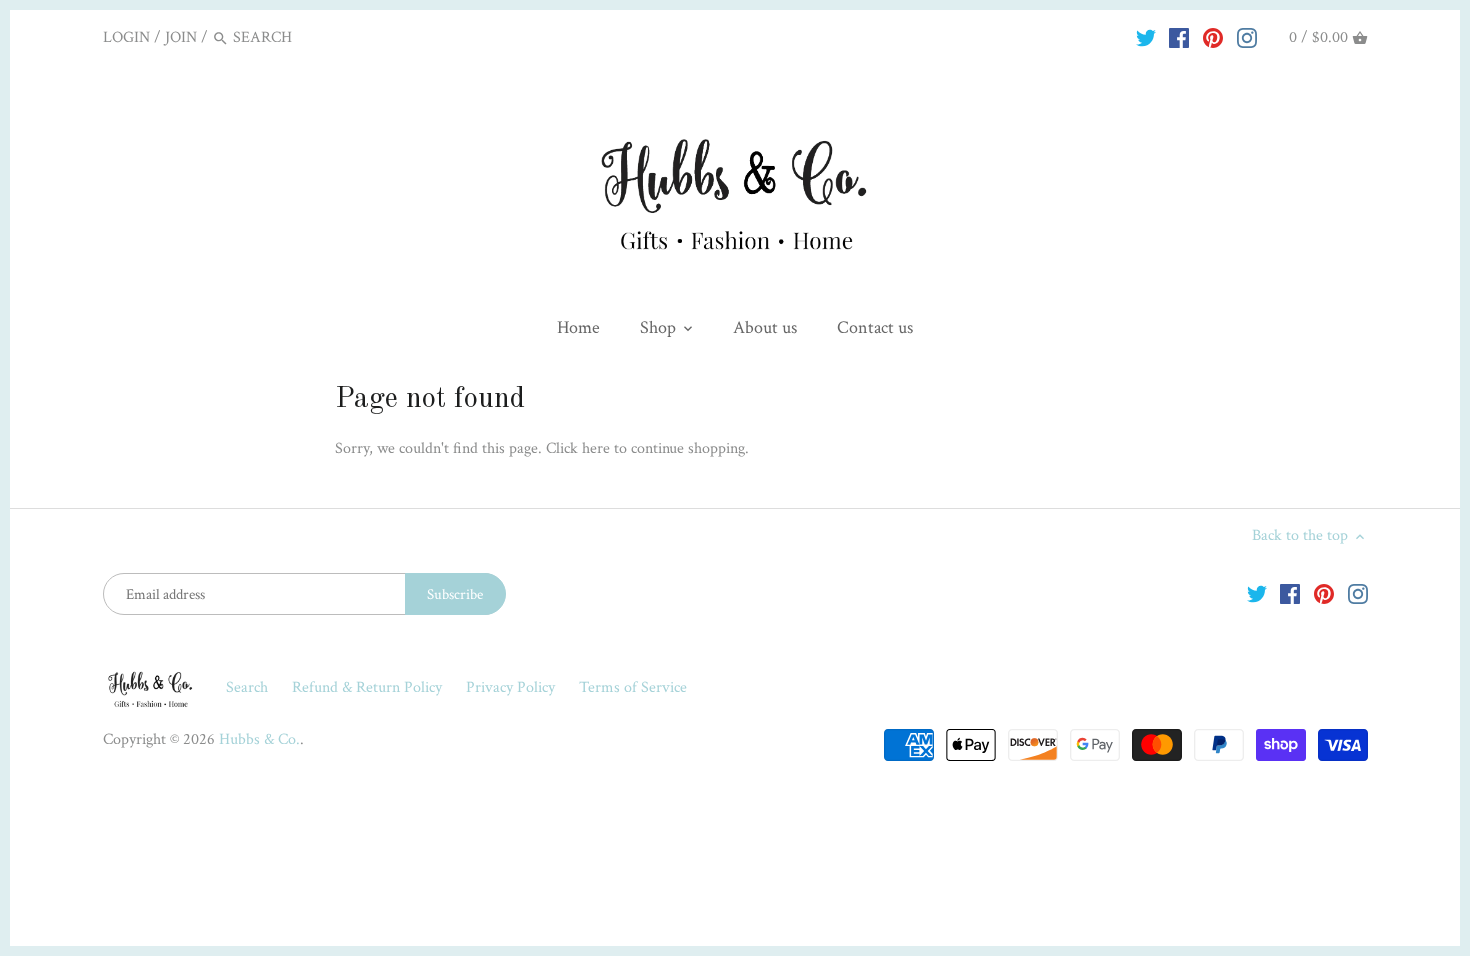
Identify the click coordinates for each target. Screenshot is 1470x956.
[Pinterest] (1213, 37)
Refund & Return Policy (369, 687)
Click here (578, 448)
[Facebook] (1179, 37)
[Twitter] (1146, 37)
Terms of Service (633, 687)
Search (247, 687)
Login (126, 37)
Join (181, 37)
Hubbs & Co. (259, 739)
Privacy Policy (512, 687)
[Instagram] (1247, 37)
